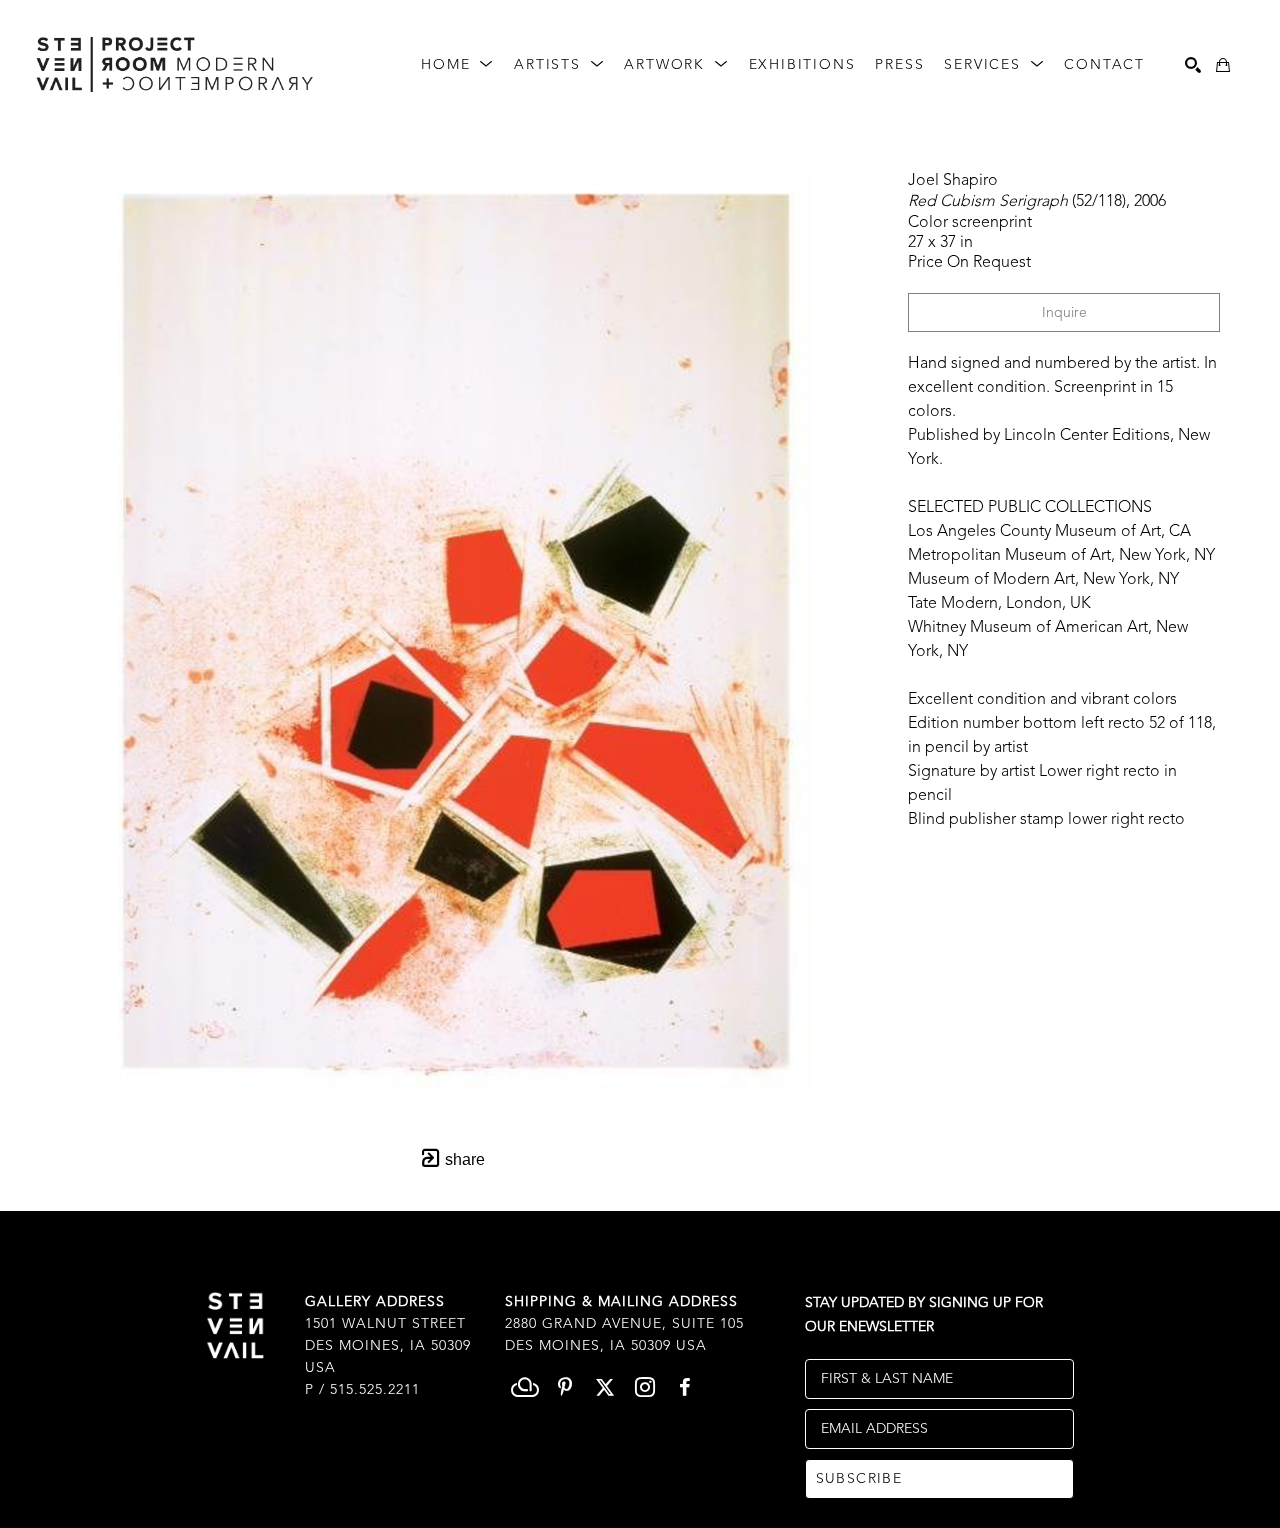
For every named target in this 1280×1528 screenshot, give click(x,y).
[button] (457, 65)
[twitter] (605, 1387)
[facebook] (685, 1387)
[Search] (1193, 65)
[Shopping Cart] (1223, 65)
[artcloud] (525, 1387)
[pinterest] (565, 1387)
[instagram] (645, 1387)
